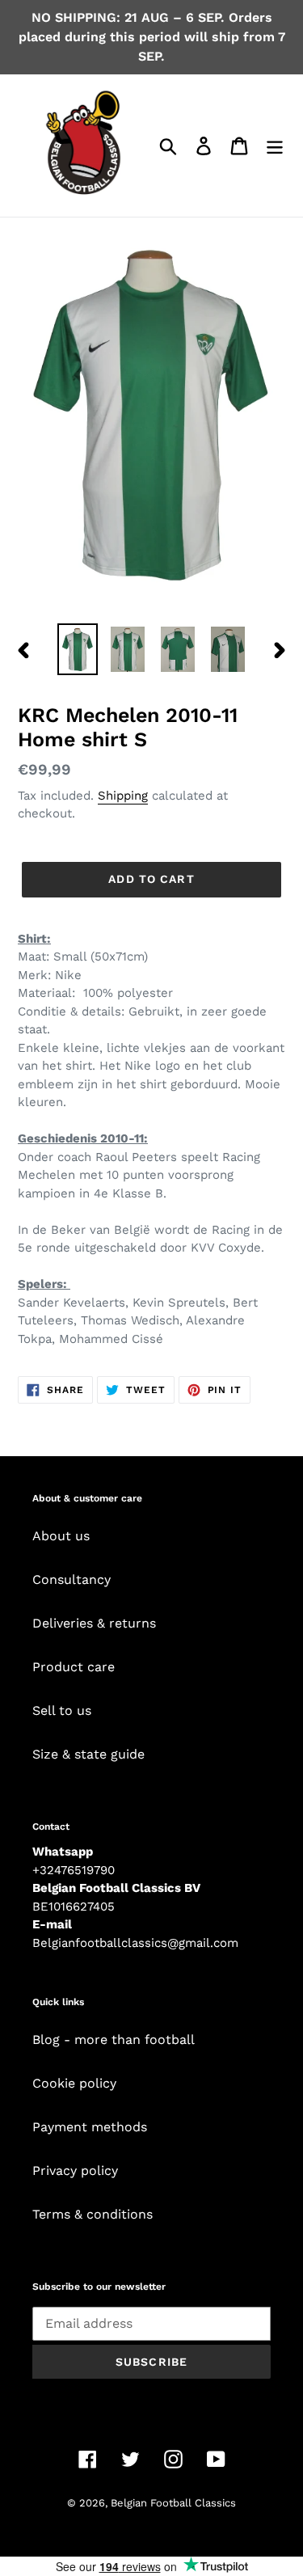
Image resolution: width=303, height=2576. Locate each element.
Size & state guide (88, 1754)
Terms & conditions (93, 2214)
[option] (78, 649)
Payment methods (90, 2127)
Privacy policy (75, 2171)
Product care (74, 1667)
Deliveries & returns (94, 1623)
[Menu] (275, 146)
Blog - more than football (114, 2040)
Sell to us (62, 1710)
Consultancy (72, 1579)
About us (61, 1536)
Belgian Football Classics (173, 2503)
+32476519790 (74, 1870)
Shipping (123, 796)
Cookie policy (74, 2083)
